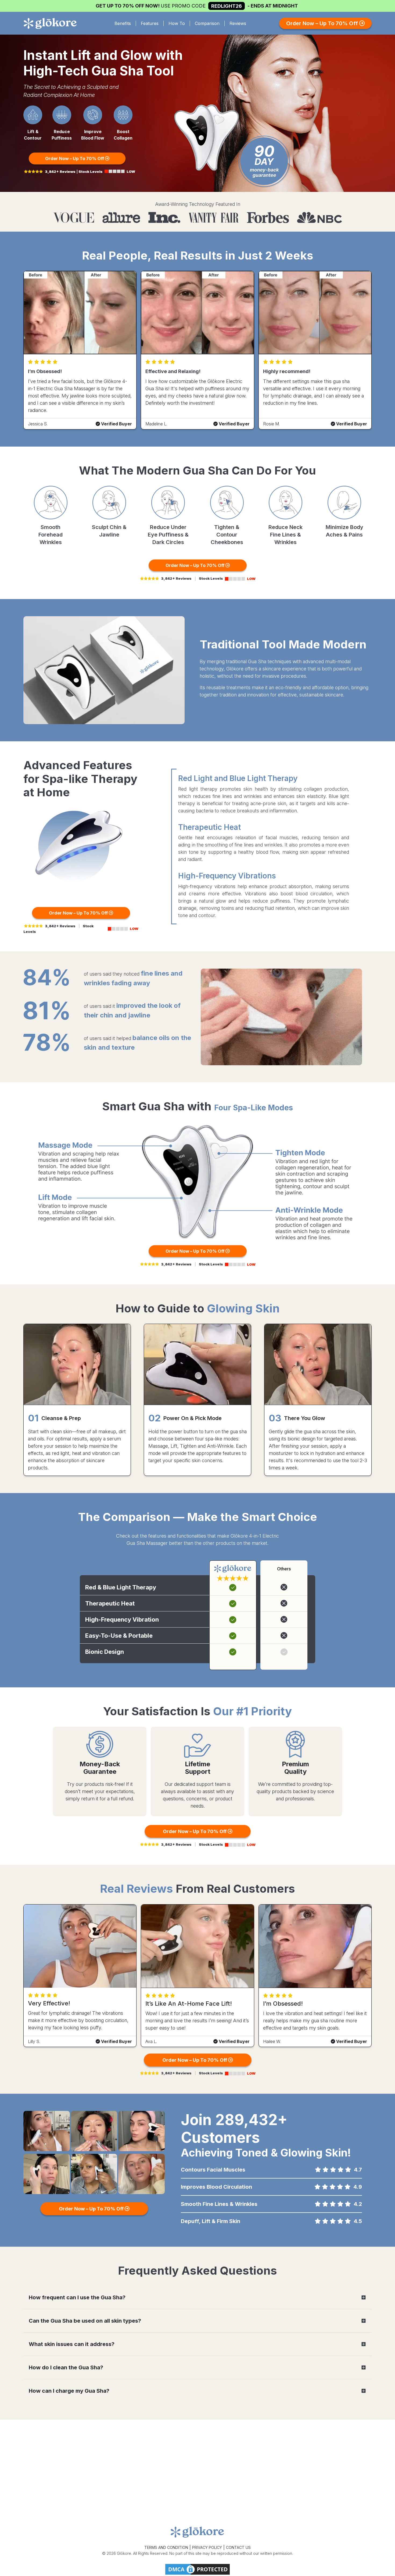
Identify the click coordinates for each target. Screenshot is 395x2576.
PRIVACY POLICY (207, 2547)
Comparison (207, 23)
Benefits (123, 23)
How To (177, 23)
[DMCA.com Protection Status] (198, 2569)
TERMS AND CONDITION (166, 2547)
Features (150, 23)
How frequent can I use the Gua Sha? (77, 2297)
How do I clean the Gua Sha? (66, 2367)
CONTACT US (238, 2547)
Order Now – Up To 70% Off (323, 23)
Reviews (238, 23)
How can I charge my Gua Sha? (69, 2391)
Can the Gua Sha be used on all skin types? (85, 2321)
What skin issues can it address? (72, 2344)
